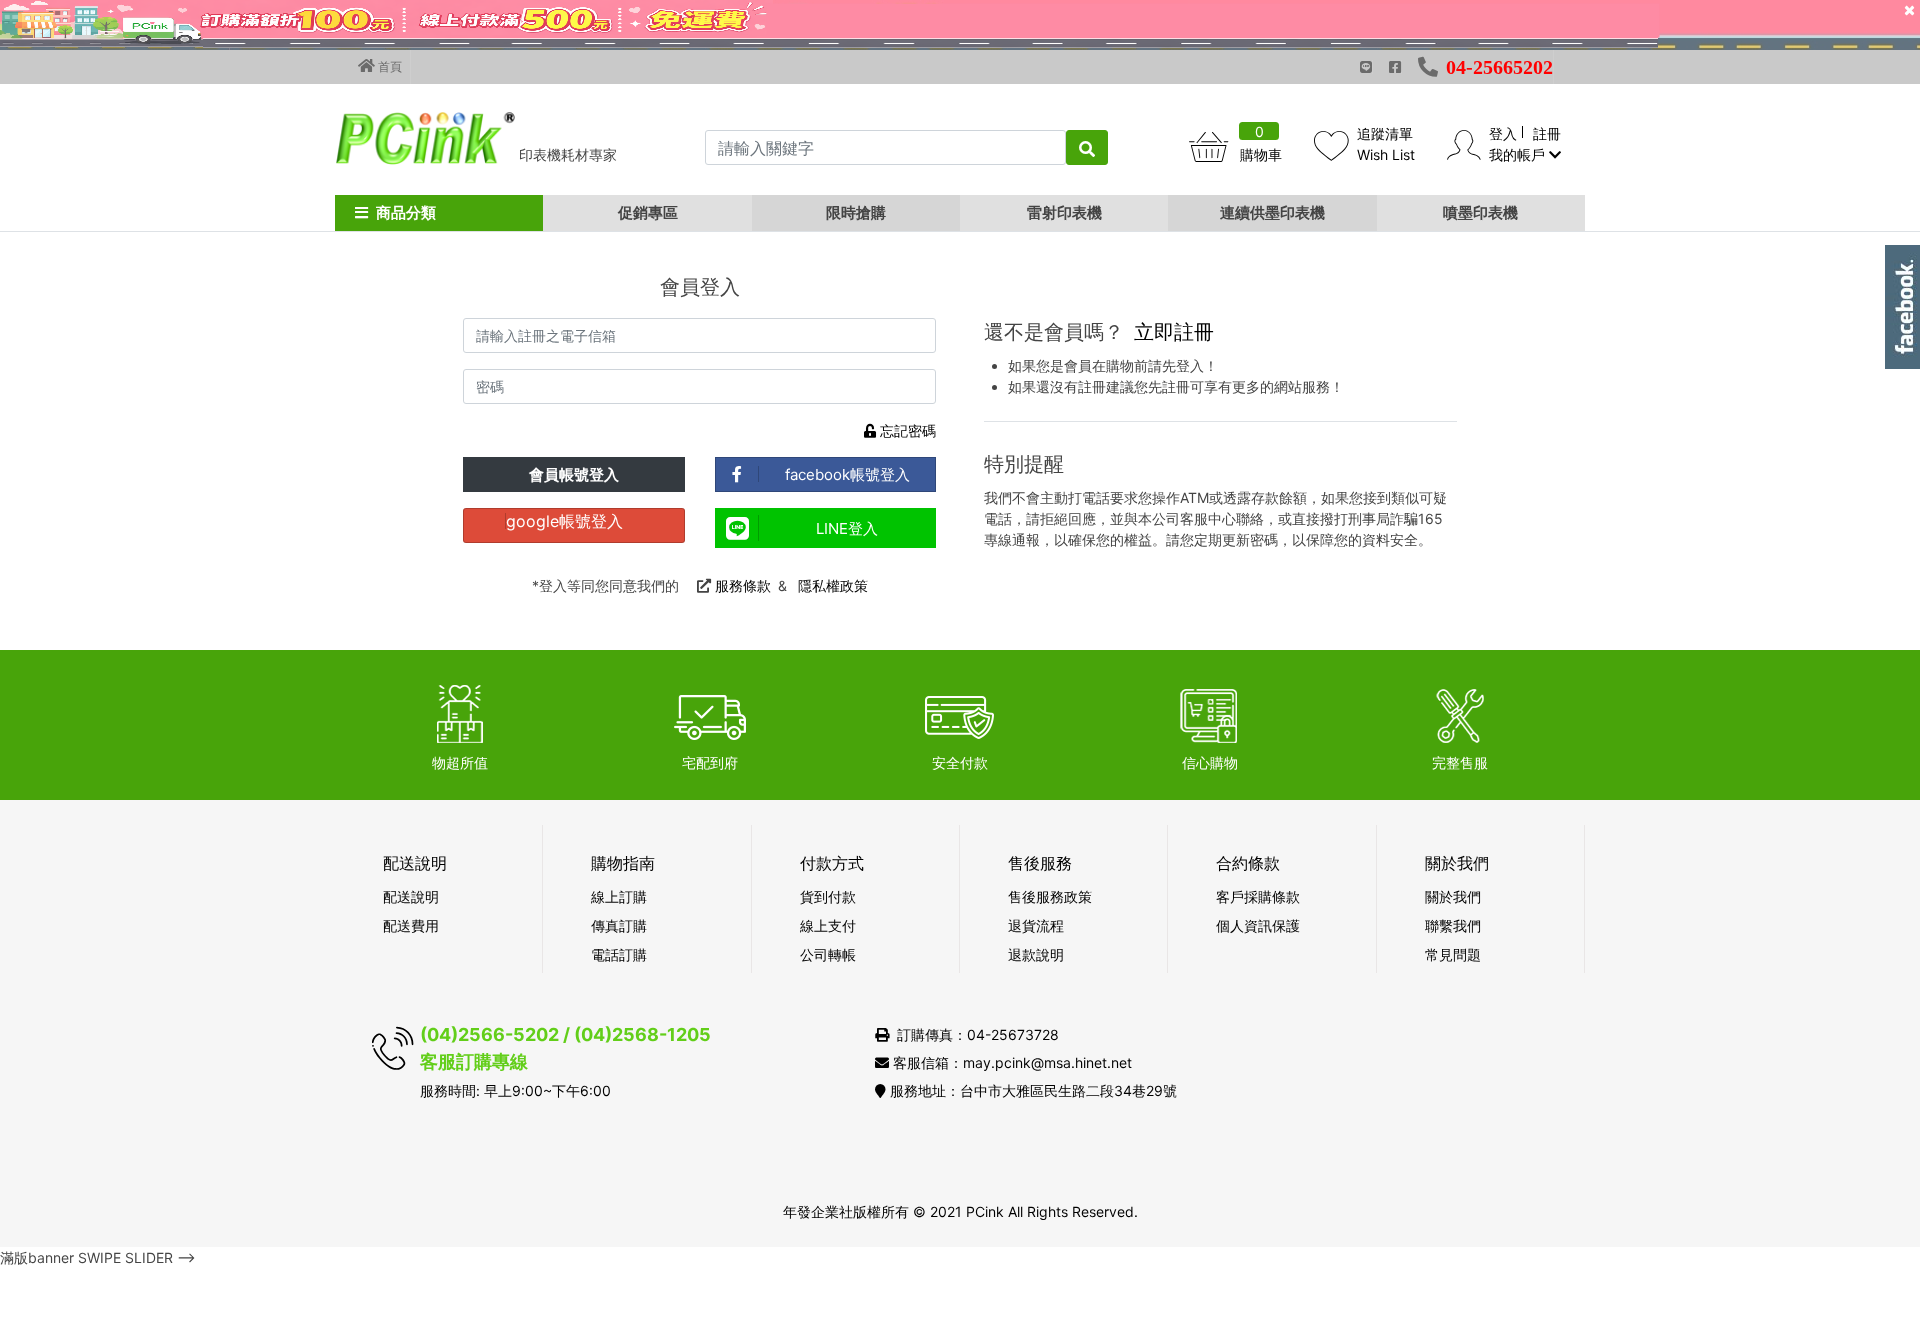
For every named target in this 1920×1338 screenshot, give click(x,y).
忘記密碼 (906, 430)
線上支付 (828, 925)
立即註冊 (1174, 332)
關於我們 (1453, 896)
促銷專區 (648, 212)
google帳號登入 (564, 521)
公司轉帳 (828, 954)
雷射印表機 (1064, 212)
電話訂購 (619, 954)
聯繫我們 (1453, 925)
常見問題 (1453, 954)
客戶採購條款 (1258, 896)
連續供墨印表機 (1272, 212)
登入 (1503, 133)
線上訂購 (619, 896)
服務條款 (743, 585)
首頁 (388, 66)
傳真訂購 (619, 925)
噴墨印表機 (1480, 212)
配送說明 (411, 896)
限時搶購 (856, 212)
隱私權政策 (833, 585)
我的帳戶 (1519, 154)
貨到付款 (828, 896)
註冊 (1547, 133)
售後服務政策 (1050, 896)
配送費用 (411, 925)
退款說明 (1036, 954)
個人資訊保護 (1258, 925)
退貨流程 (1036, 925)
